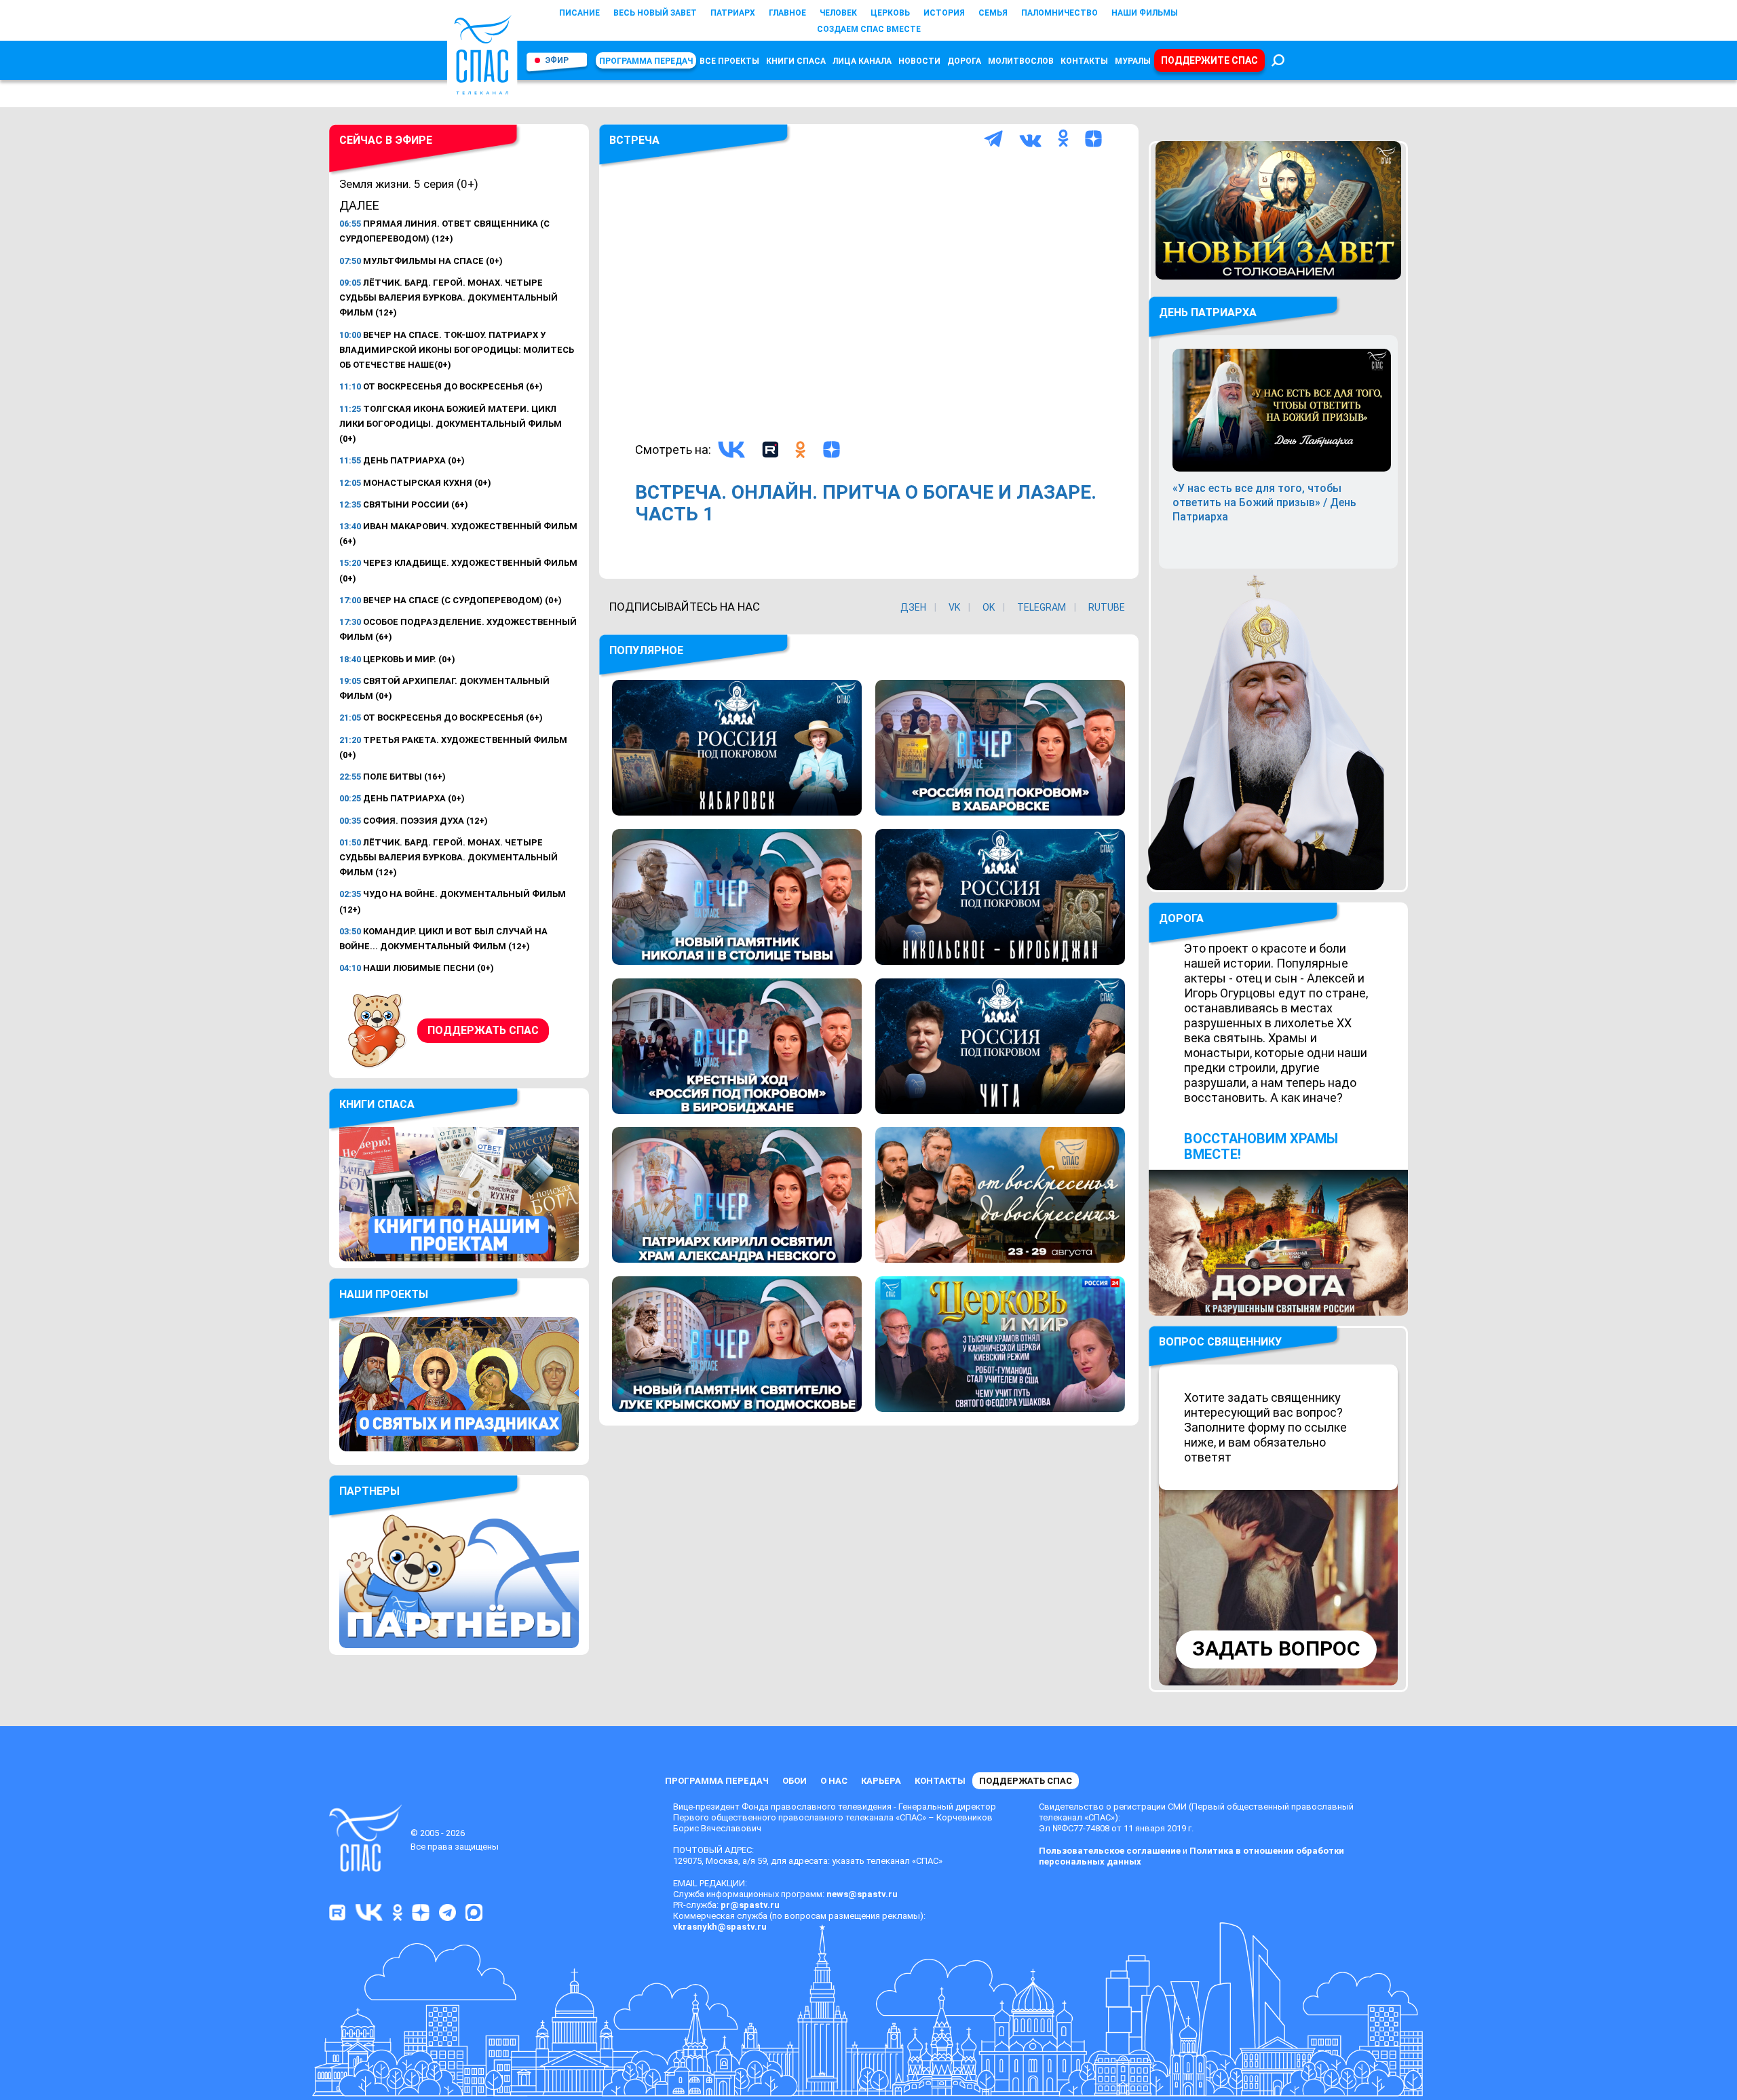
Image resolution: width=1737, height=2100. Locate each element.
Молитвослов (1021, 61)
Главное (787, 13)
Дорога (964, 61)
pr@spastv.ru (750, 1905)
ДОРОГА (1181, 918)
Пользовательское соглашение (1110, 1851)
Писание (579, 13)
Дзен (913, 607)
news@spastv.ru (862, 1894)
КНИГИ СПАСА (796, 61)
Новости (919, 61)
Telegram (1042, 607)
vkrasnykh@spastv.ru (720, 1927)
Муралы (1133, 61)
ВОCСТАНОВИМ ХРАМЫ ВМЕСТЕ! (1261, 1146)
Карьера (881, 1781)
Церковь (890, 13)
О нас (834, 1781)
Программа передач (646, 61)
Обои (795, 1781)
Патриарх (733, 13)
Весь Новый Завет (655, 13)
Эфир (557, 60)
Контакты (1084, 61)
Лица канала (862, 61)
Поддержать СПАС (483, 1030)
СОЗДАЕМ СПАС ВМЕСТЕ (869, 29)
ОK (989, 607)
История (944, 13)
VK (954, 607)
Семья (993, 13)
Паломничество (1060, 13)
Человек (838, 13)
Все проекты (729, 61)
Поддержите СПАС (1209, 60)
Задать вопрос (1276, 1648)
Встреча (634, 140)
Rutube (1107, 607)
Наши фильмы (1145, 13)
